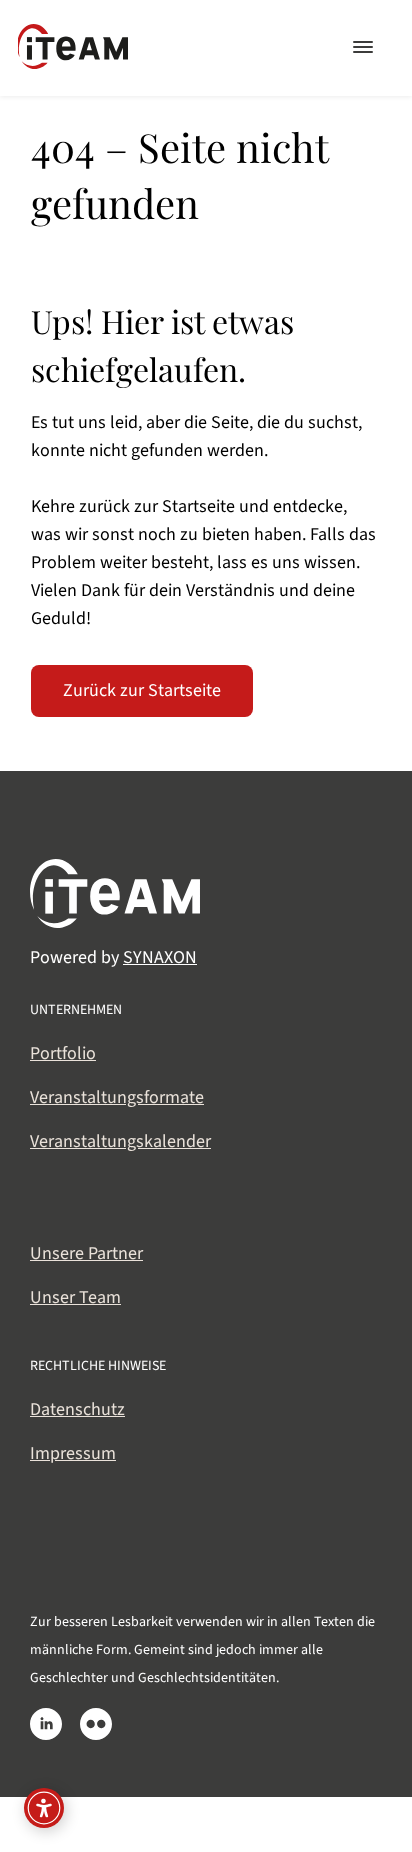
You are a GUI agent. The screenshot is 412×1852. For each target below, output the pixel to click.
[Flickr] (96, 1724)
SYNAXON (160, 957)
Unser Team (75, 1297)
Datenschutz (77, 1409)
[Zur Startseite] (73, 34)
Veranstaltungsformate (117, 1097)
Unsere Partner (86, 1253)
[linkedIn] (46, 1724)
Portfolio (63, 1053)
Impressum (73, 1453)
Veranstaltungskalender (120, 1141)
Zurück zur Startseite (142, 690)
